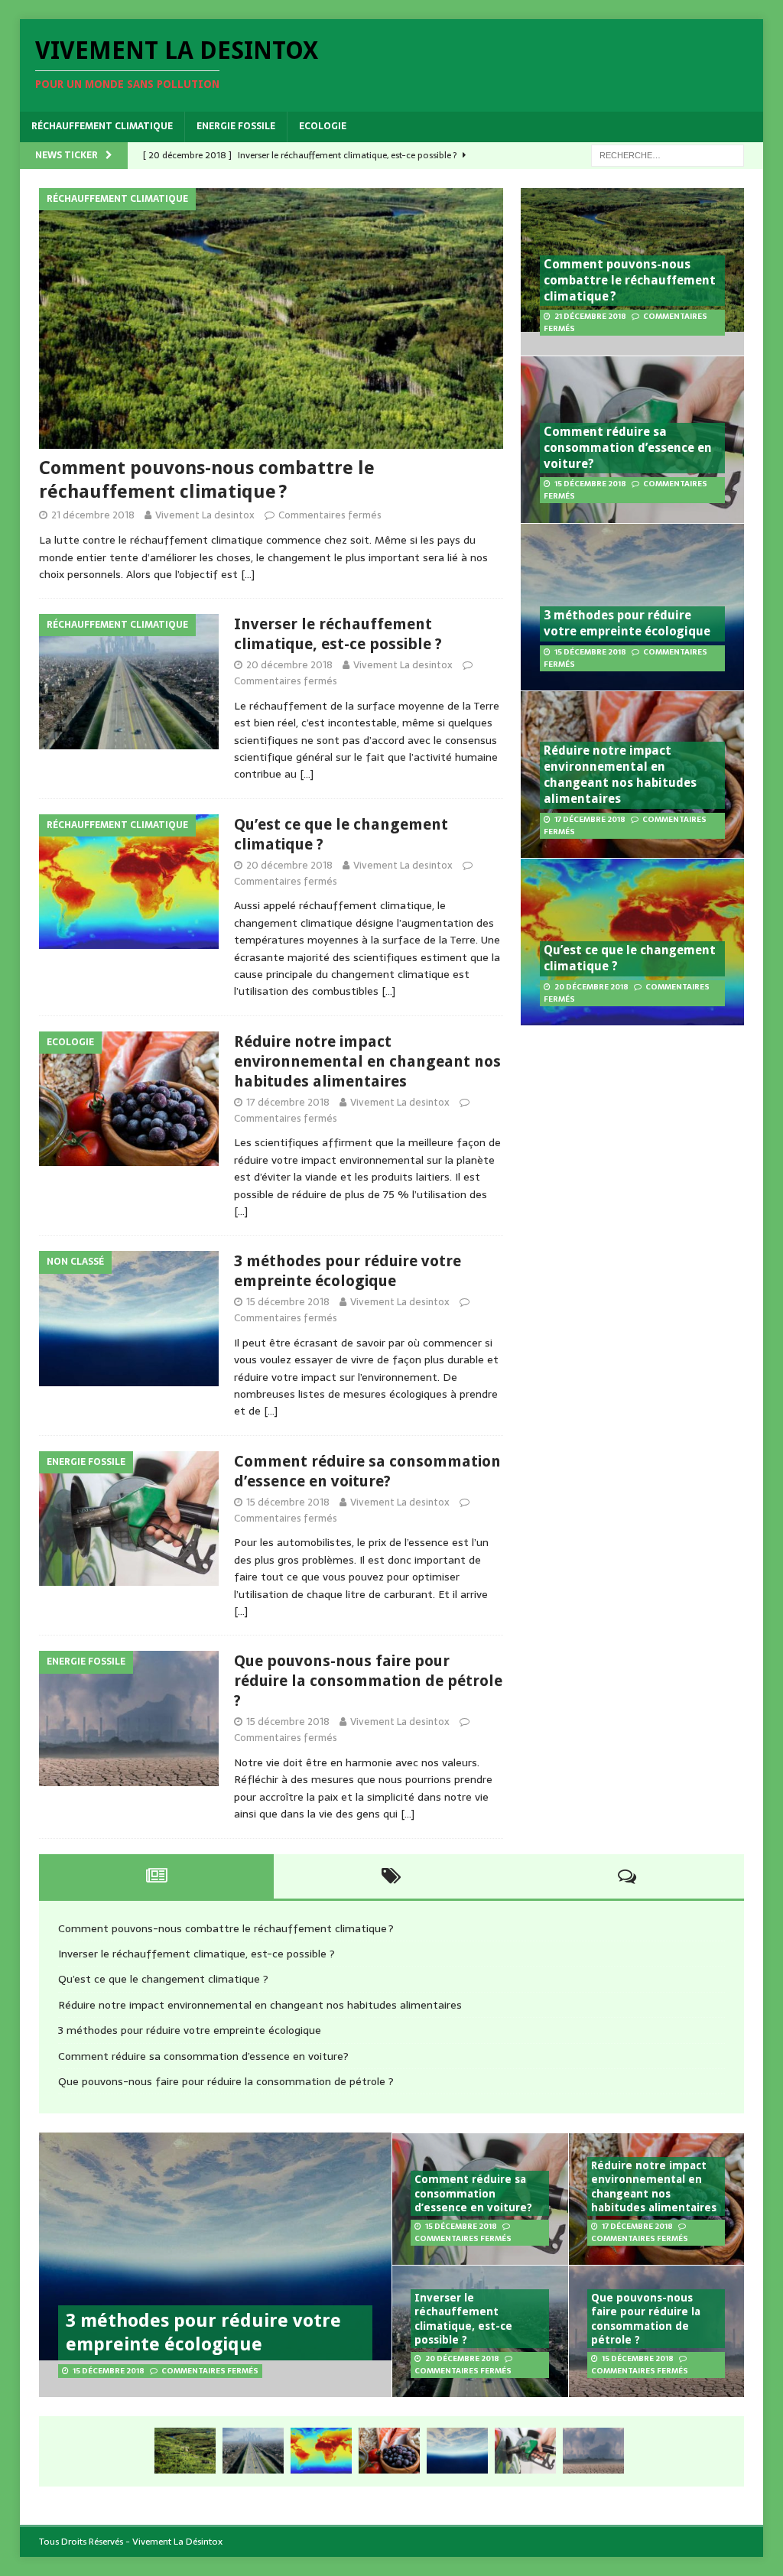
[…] (248, 574)
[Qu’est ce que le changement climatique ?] (321, 2451)
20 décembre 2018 (289, 665)
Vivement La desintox (205, 515)
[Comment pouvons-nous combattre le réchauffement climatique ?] (271, 318)
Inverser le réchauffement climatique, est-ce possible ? (197, 1954)
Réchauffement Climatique (102, 126)
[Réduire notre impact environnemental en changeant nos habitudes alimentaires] (389, 2451)
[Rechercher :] (668, 154)
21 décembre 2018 (93, 515)
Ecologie (323, 126)
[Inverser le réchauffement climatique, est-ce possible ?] (253, 2451)
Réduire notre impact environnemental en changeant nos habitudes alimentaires (367, 1061)
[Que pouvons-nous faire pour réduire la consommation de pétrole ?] (593, 2451)
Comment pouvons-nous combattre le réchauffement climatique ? (630, 280)
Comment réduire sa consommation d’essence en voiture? (628, 448)
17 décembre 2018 (288, 1102)
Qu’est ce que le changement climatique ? (163, 1979)
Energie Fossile (236, 126)
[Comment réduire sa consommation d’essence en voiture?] (525, 2451)
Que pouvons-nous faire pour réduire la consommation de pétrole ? (368, 1681)
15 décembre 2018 (288, 1302)
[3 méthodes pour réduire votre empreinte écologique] (457, 2451)
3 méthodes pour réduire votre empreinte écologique (627, 623)
